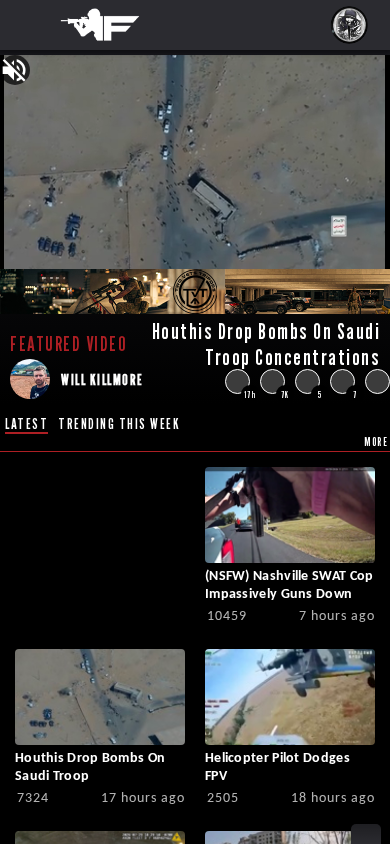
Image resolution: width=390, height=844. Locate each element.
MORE (376, 441)
